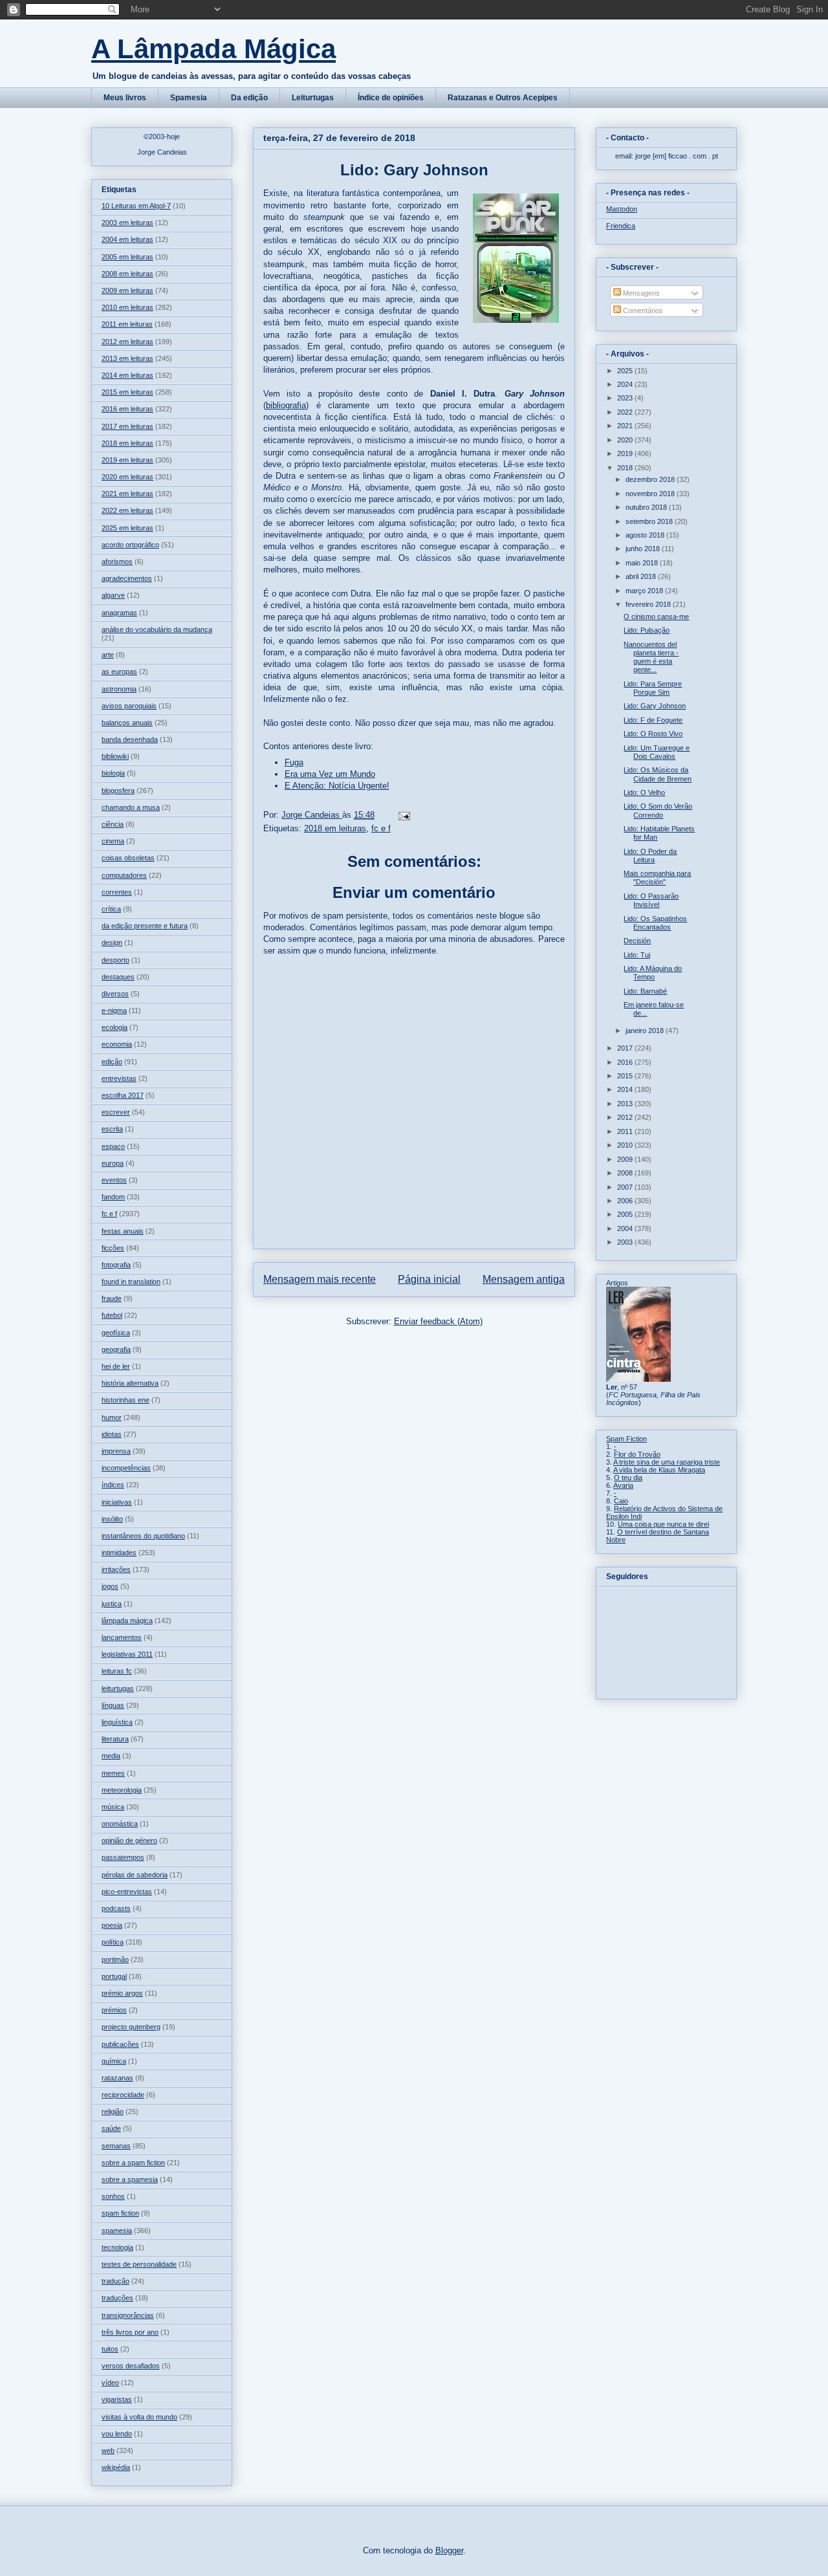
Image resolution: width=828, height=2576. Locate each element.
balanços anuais (127, 723)
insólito (112, 1519)
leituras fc (117, 1671)
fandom (113, 1197)
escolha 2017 (123, 1095)
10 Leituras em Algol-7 (136, 206)
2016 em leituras (127, 409)
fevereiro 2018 (649, 604)
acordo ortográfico (130, 545)
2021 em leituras (127, 494)
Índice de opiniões (391, 98)
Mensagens (640, 293)
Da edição (249, 98)
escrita (112, 1129)
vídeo (110, 2383)
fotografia (116, 1265)
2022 (626, 412)
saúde (111, 2128)
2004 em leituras (127, 239)
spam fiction (120, 2213)
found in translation (131, 1282)
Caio (621, 1501)
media (111, 1756)
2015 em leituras (127, 392)
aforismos (117, 562)
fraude (112, 1298)
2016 (626, 1062)
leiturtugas (118, 1688)
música (113, 1807)
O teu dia (628, 1478)
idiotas (112, 1434)
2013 (626, 1104)
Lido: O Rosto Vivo (653, 734)
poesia (112, 1925)
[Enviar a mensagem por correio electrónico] (403, 815)
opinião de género (129, 1840)
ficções (113, 1248)
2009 (626, 1159)
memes (113, 1773)
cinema (113, 841)
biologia (113, 773)
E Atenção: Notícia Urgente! (337, 786)
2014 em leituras (127, 375)
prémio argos (122, 1993)
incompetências (126, 1468)
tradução (115, 2281)
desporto (115, 960)
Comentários (642, 311)
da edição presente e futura (145, 926)
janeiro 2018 (646, 1031)
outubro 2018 (647, 507)
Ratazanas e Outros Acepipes (503, 98)
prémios (114, 2010)
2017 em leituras (127, 426)
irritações (116, 1569)
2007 (626, 1187)
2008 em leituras (127, 274)
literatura (115, 1739)
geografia (116, 1349)
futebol (112, 1315)
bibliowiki (115, 756)
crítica (111, 909)
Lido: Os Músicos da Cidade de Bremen (658, 774)
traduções (117, 2298)
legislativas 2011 (127, 1654)
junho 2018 (644, 549)
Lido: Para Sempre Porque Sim (653, 688)
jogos (110, 1586)
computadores (124, 875)
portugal (114, 1976)
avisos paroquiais (129, 706)
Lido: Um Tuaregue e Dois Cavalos (657, 752)
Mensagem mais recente (320, 1279)
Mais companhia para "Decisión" (657, 878)
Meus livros (125, 98)
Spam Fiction (626, 1439)
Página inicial (429, 1279)
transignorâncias (128, 2315)
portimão (115, 1959)
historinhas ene (125, 1400)
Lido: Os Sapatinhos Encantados (655, 923)
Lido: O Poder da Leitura (650, 856)
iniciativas (117, 1502)
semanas (116, 2146)
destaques (118, 977)
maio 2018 (643, 563)
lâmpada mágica (127, 1621)
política (113, 1942)
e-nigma (114, 1010)
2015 (626, 1076)
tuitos (110, 2349)
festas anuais (123, 1231)
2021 (626, 426)
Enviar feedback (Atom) (438, 1321)
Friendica (621, 226)
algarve (113, 595)
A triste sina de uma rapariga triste (667, 1462)
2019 (626, 453)
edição (112, 1062)
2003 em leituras (127, 223)
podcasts (116, 1908)
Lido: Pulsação (647, 630)
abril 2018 (642, 576)
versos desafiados (131, 2366)
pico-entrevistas (127, 1892)
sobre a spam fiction (133, 2163)
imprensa (116, 1451)
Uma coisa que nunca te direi (663, 1524)
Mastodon (622, 209)
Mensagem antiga (524, 1279)
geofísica (116, 1333)
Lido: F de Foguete (653, 720)
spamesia (117, 2231)
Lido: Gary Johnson (655, 706)
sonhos (113, 2196)
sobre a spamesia (130, 2179)
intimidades (119, 1553)
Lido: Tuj (637, 955)
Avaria (623, 1485)
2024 (626, 384)
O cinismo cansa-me (656, 617)
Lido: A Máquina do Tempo (653, 973)
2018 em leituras (335, 828)
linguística (117, 1722)
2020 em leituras (127, 477)
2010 (626, 1145)
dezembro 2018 (651, 479)
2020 (626, 440)
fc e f (381, 828)
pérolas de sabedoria (135, 1875)
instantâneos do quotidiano (143, 1536)
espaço (113, 1146)
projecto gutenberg (131, 2027)
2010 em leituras (127, 307)
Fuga (294, 762)
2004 (626, 1228)
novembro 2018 (651, 494)
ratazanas (117, 2078)
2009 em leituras (127, 290)
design (112, 943)
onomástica (120, 1824)
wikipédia (116, 2467)
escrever (116, 1112)
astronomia (119, 689)
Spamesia (189, 98)
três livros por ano (130, 2332)
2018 (626, 468)
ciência (113, 824)
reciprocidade (123, 2095)
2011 (626, 1131)
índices (113, 1485)
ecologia (114, 1027)
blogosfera (118, 791)
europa (113, 1163)
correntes (117, 892)
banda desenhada (130, 739)
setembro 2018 (650, 521)
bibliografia (286, 405)
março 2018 (645, 591)
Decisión (637, 941)
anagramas (119, 613)
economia (117, 1044)
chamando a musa (131, 807)
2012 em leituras (127, 342)
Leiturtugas (313, 98)
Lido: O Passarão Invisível (651, 900)
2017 (626, 1048)
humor (112, 1417)
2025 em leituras (127, 528)
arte (108, 655)
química (114, 2061)
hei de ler (116, 1366)
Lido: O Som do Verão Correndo (658, 810)
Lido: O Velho (644, 792)
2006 (626, 1201)
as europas (119, 671)
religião (113, 2112)
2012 (626, 1117)
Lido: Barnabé (645, 991)
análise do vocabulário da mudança (157, 629)
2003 (626, 1242)
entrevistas (119, 1078)
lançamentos (122, 1637)
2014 (626, 1089)
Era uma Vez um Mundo (330, 774)
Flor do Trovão (637, 1454)
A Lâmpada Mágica (213, 49)
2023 (626, 398)
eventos (114, 1180)
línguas (113, 1705)
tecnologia (117, 2247)
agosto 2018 (646, 535)
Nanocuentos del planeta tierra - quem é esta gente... (651, 657)
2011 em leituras (127, 324)
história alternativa (130, 1383)
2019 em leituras (127, 460)
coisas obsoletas (128, 858)
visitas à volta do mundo (139, 2417)
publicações (120, 2044)
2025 (626, 371)
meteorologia (122, 1790)
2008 (626, 1173)
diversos (115, 994)
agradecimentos (127, 578)
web (108, 2450)
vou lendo (117, 2434)
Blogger (449, 2550)
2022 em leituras (127, 510)
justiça (112, 1604)
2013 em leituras (127, 358)
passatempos (123, 1857)
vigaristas (117, 2399)
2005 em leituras (127, 257)
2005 (626, 1214)
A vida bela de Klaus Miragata (659, 1470)
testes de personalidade (139, 2264)
